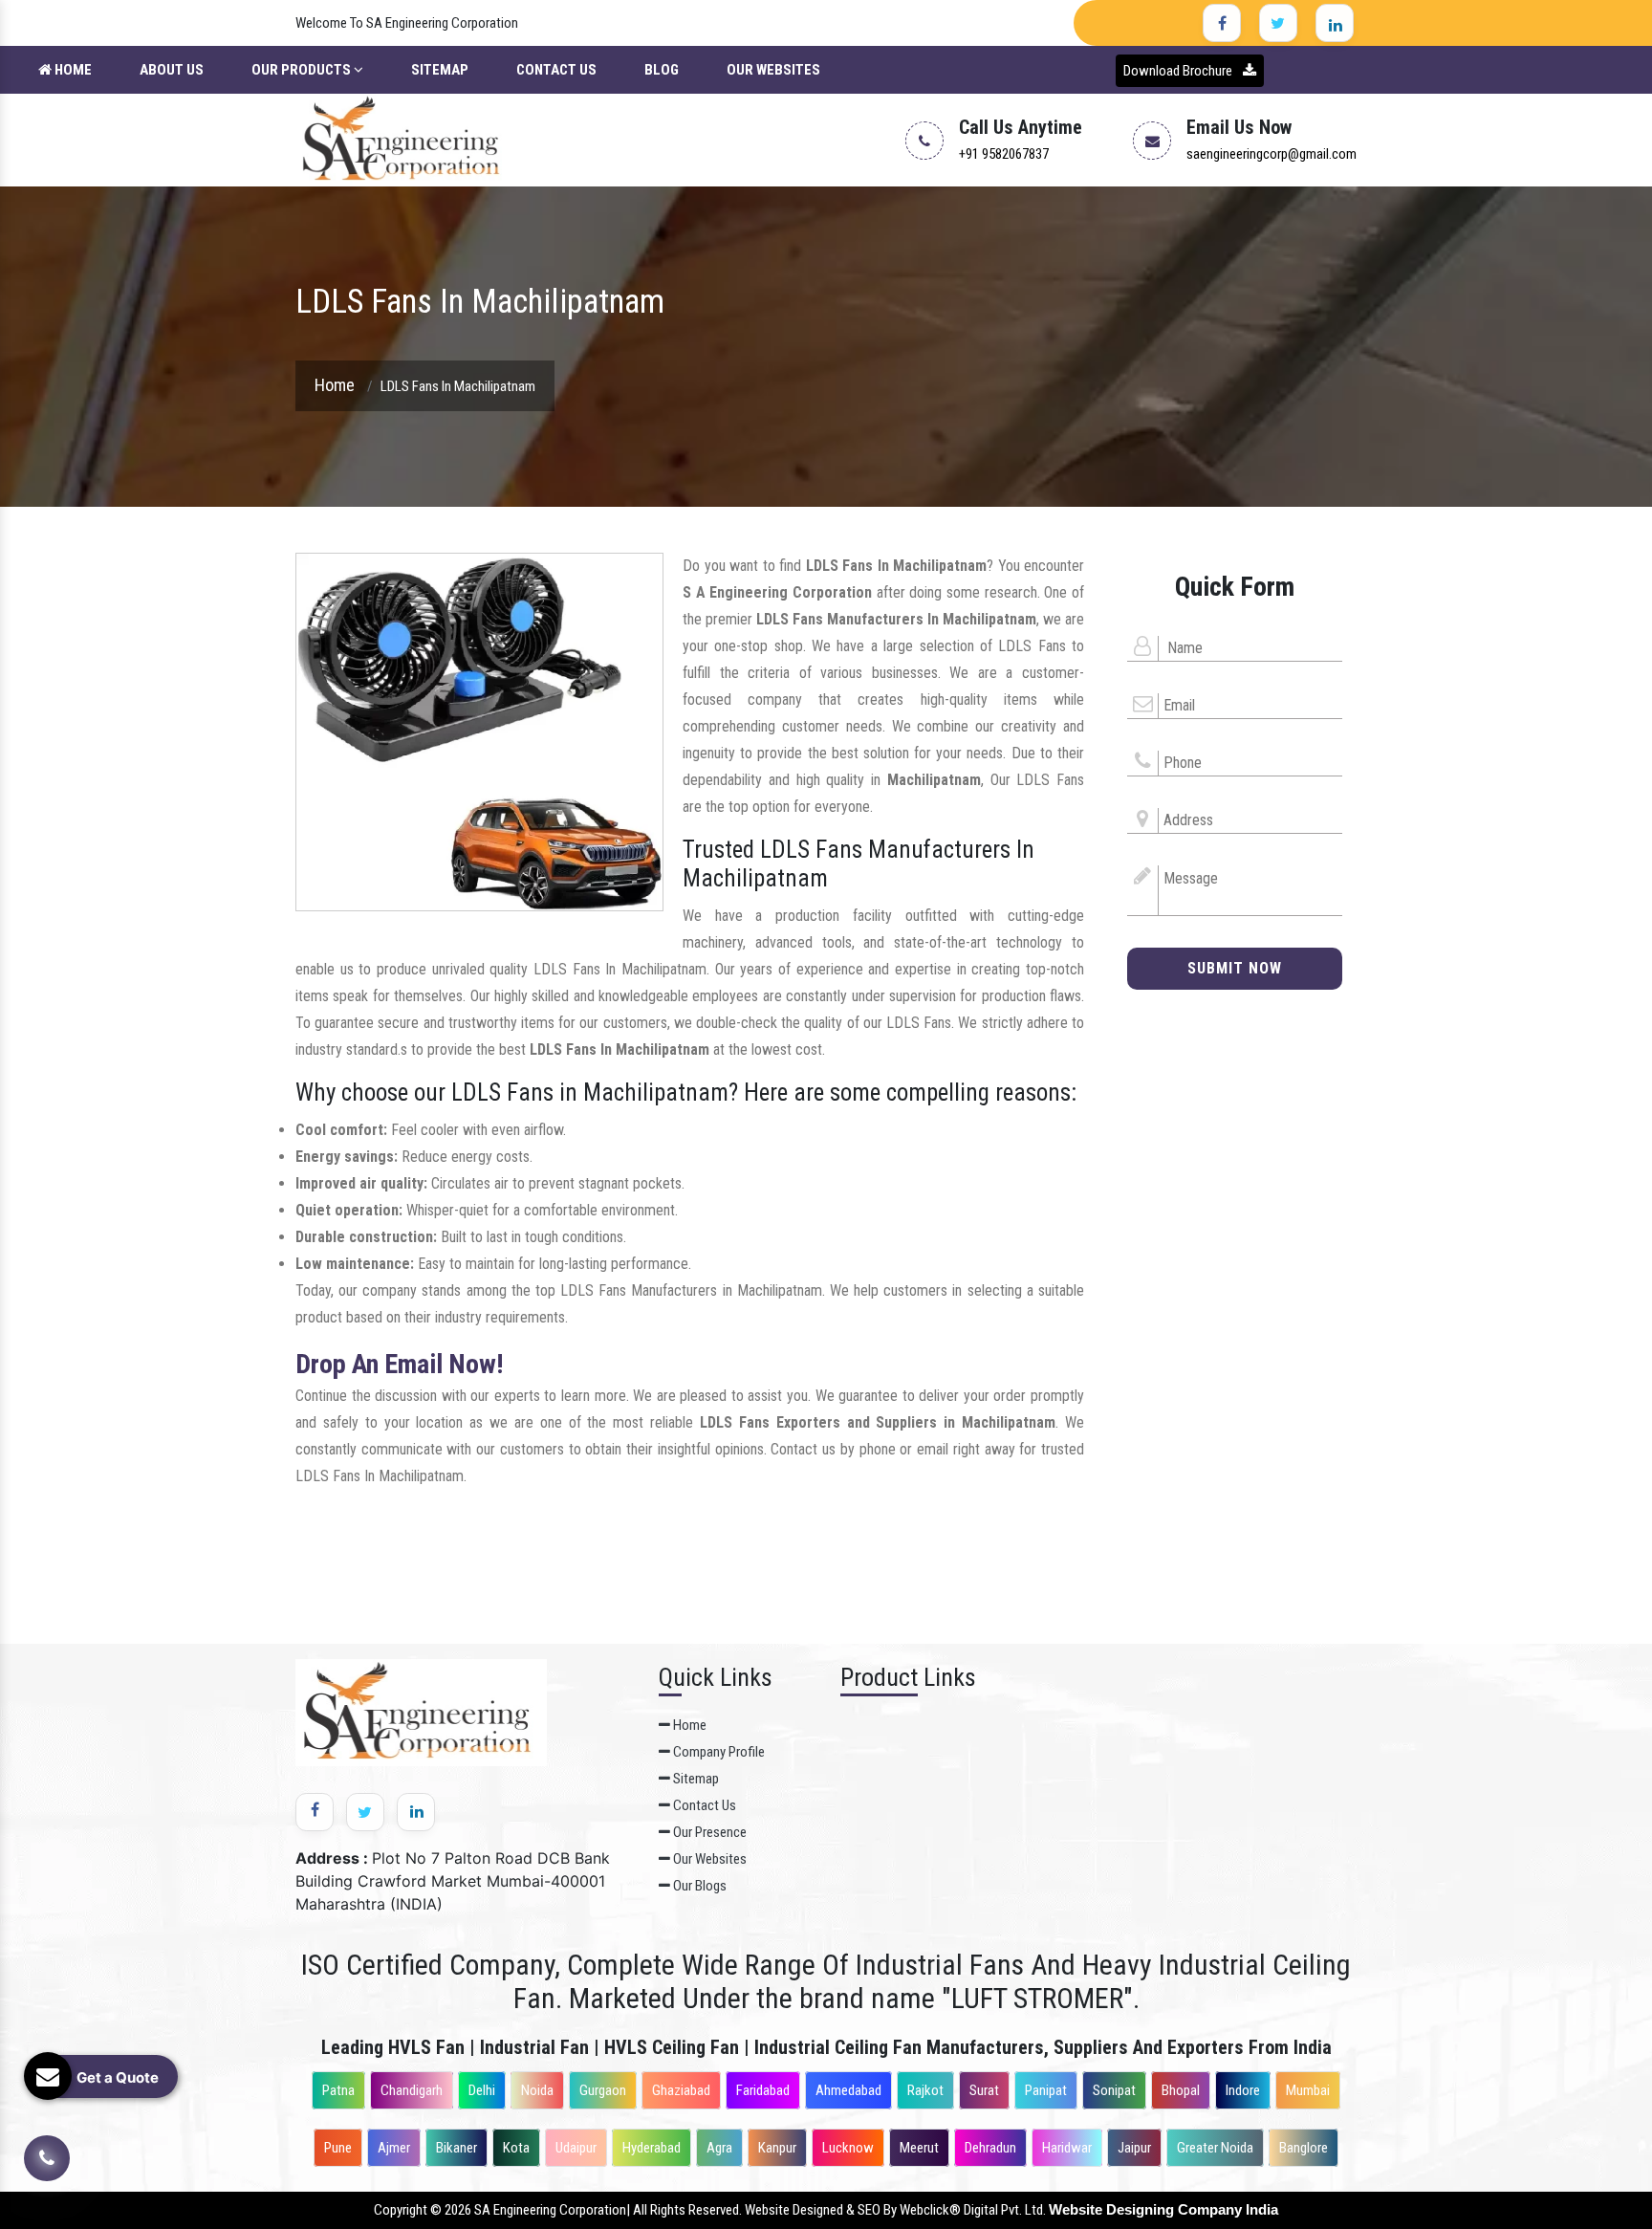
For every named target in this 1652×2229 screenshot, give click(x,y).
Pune (338, 2148)
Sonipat (1114, 2090)
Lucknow (848, 2148)
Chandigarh (412, 2090)
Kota (516, 2148)
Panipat (1046, 2090)
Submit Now (1235, 968)
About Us (172, 70)
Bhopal (1181, 2090)
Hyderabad (652, 2148)
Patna (338, 2090)
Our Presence (708, 1832)
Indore (1243, 2090)
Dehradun (990, 2148)
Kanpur (777, 2148)
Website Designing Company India (1163, 2209)
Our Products (303, 70)
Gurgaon (603, 2090)
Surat (984, 2090)
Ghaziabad (681, 2090)
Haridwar (1067, 2148)
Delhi (482, 2090)
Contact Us (556, 70)
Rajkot (925, 2090)
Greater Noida (1215, 2148)
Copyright (401, 2210)
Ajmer (394, 2148)
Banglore (1304, 2148)
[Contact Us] (47, 2144)
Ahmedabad (848, 2090)
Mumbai (1308, 2090)
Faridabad (763, 2090)
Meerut (919, 2148)
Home (72, 70)
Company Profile (717, 1752)
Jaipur (1134, 2148)
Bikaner (456, 2148)
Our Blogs (698, 1886)
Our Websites (773, 70)
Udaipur (576, 2148)
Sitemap (440, 70)
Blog (662, 70)
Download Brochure (1179, 71)
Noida (537, 2090)
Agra (719, 2148)
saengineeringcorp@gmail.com (1272, 154)
